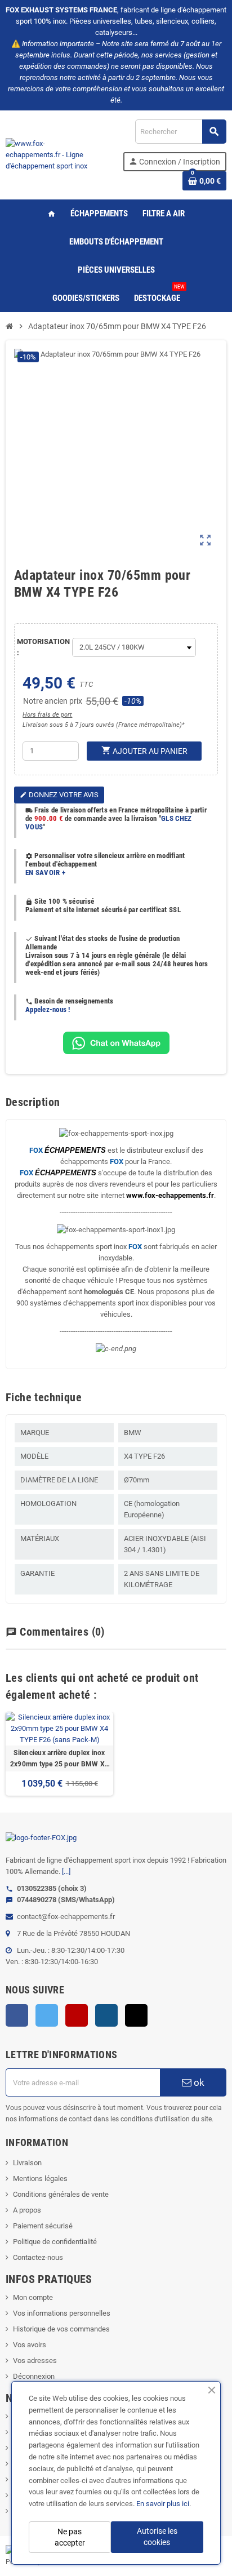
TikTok (136, 2015)
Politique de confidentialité (55, 2242)
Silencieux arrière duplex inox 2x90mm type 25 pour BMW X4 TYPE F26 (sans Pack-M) (59, 1759)
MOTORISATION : (42, 647)
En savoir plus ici (163, 2504)
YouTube (77, 2015)
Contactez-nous (38, 2257)
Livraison (27, 2163)
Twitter (47, 2015)
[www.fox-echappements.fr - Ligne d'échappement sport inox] (50, 154)
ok (198, 2082)
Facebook (17, 2015)
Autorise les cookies (157, 2537)
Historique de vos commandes (61, 2329)
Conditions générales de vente (61, 2194)
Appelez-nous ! (48, 1009)
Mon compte (33, 2297)
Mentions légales (40, 2179)
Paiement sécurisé (43, 2226)
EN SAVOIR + (45, 872)
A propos (27, 2210)
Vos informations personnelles (62, 2313)
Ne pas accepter (70, 2537)
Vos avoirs (30, 2345)
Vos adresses (35, 2360)
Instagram (106, 2015)
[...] (66, 1871)
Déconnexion (34, 2376)
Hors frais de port (47, 715)
